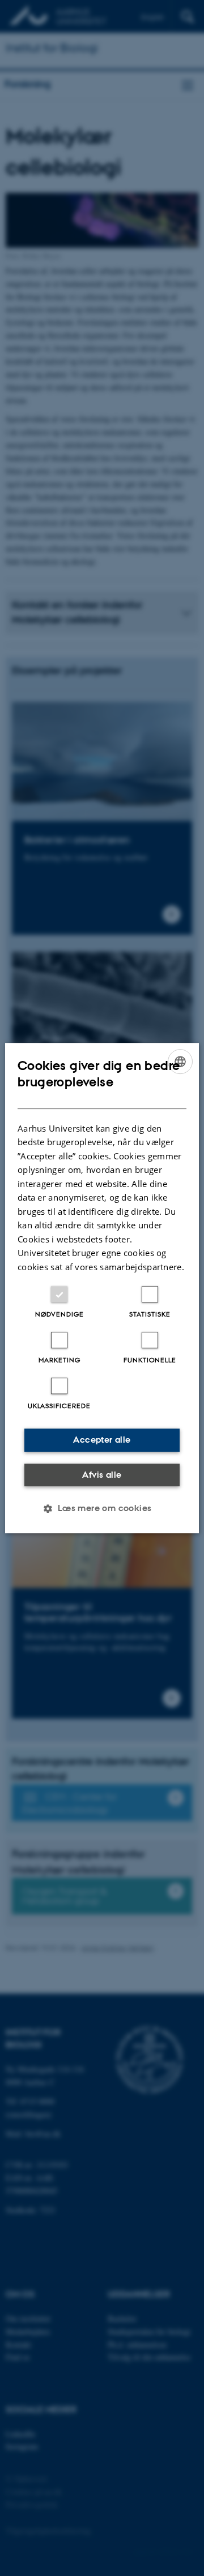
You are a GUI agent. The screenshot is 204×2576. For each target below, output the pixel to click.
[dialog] (102, 1288)
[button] (102, 1508)
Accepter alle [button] (102, 1440)
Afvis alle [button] (102, 1475)
